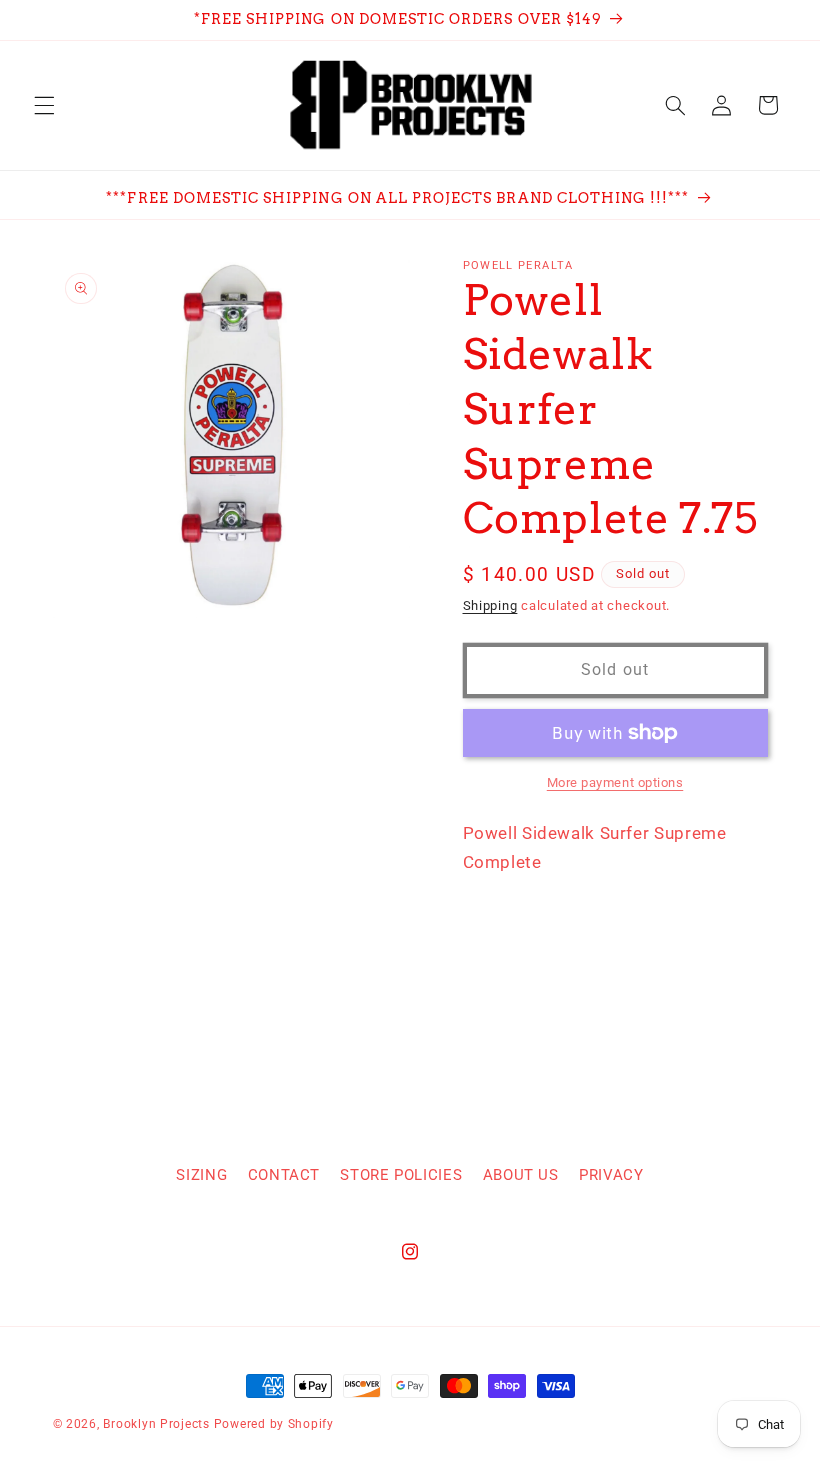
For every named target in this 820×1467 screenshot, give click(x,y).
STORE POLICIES (401, 1175)
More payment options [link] (615, 782)
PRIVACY (611, 1175)
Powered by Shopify (274, 1424)
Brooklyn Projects (156, 1424)
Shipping (490, 605)
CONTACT (284, 1175)
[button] (44, 105)
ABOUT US (521, 1175)
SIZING (201, 1175)
